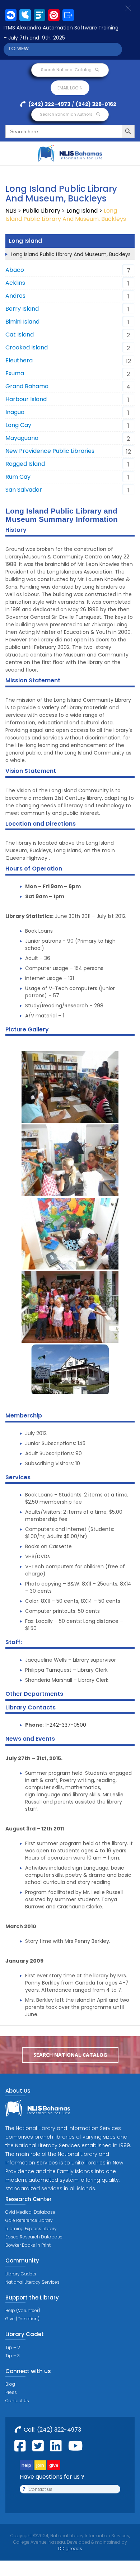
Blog (10, 2384)
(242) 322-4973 (49, 104)
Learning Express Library (31, 2229)
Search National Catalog (67, 70)
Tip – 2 (13, 2347)
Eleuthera (19, 360)
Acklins (15, 283)
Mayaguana (22, 438)
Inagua (15, 412)
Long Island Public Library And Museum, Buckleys (71, 254)
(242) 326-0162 (96, 104)
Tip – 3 (13, 2356)
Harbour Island (26, 399)
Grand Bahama (27, 386)
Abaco (15, 270)
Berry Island (22, 309)
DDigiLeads (70, 2549)
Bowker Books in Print (28, 2245)
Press (11, 2392)
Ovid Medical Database (30, 2212)
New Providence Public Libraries (50, 451)
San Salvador (24, 490)
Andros (15, 296)
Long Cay (18, 425)
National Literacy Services (32, 2282)
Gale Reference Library (29, 2220)
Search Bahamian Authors (67, 114)
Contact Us (17, 2401)
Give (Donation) (22, 2319)
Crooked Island (27, 347)
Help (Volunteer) (23, 2310)
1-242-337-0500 (66, 1725)
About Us (18, 2091)
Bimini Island (22, 322)
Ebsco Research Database (34, 2237)
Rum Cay (18, 477)
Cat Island (20, 335)
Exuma (15, 373)
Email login (70, 88)
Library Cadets (21, 2274)
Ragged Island (25, 464)
